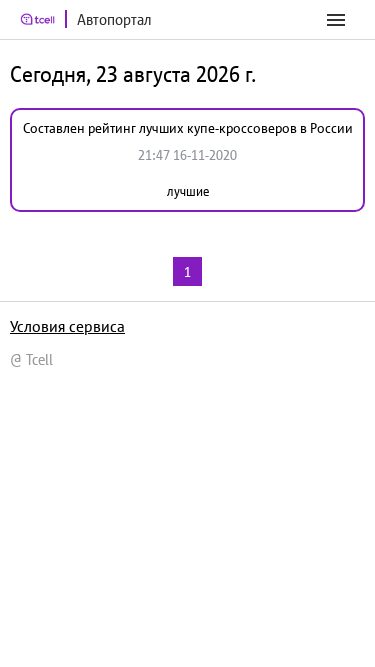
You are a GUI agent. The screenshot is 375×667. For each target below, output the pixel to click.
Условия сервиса (67, 326)
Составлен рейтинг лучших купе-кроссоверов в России (188, 128)
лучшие (188, 191)
